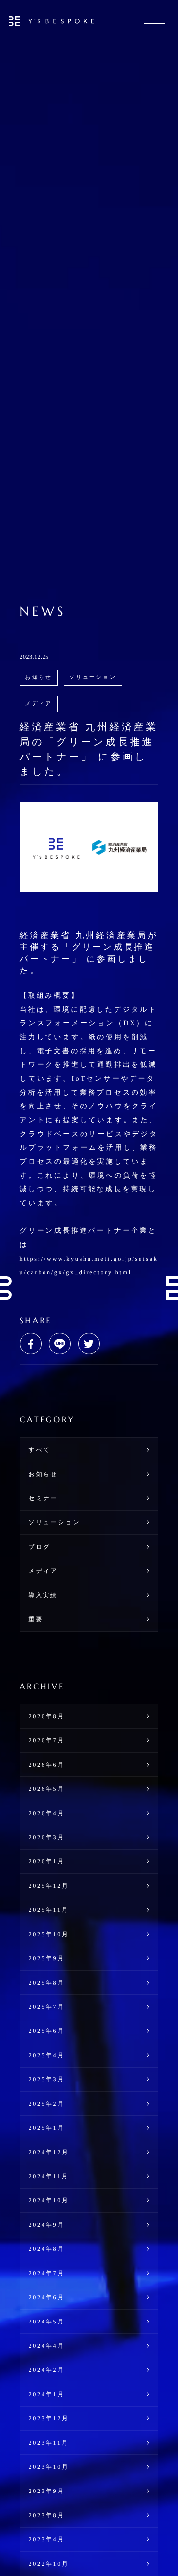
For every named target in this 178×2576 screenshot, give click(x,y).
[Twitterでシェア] (89, 1344)
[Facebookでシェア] (31, 1344)
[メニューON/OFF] (154, 21)
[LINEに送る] (60, 1344)
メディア (39, 704)
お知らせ (39, 677)
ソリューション (93, 677)
